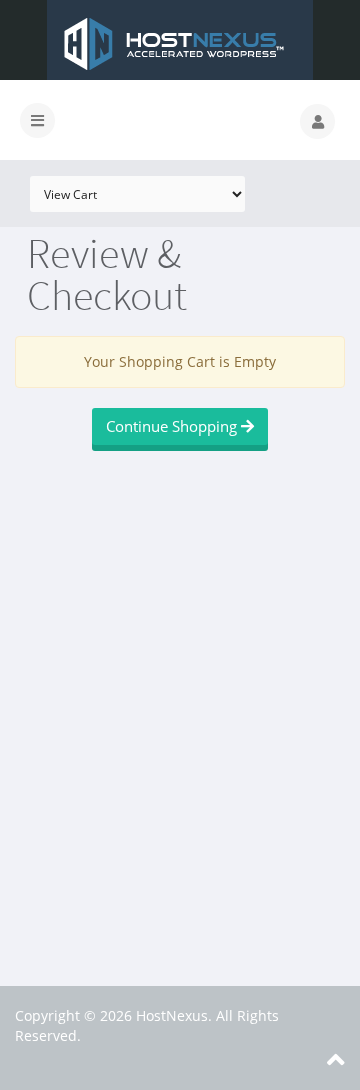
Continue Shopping (173, 426)
